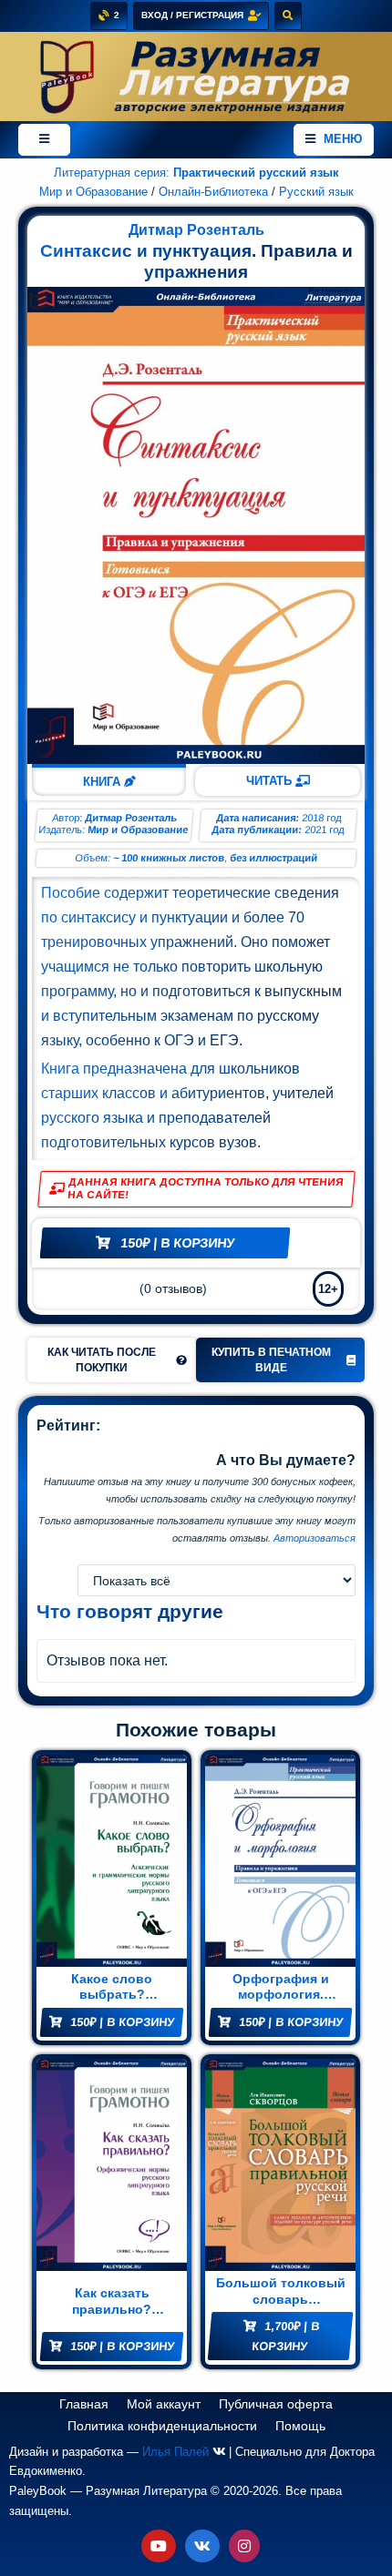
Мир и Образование (93, 192)
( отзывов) (173, 1289)
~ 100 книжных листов (169, 858)
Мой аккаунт (164, 2404)
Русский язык (316, 192)
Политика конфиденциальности (162, 2426)
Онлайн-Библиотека (213, 192)
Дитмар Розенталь (196, 230)
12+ (328, 1289)
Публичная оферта (276, 2404)
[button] (112, 1359)
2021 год (325, 830)
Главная (84, 2404)
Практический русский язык (256, 173)
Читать (271, 781)
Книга (103, 782)
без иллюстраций (274, 858)
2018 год (322, 818)
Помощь (300, 2426)
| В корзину (178, 1243)
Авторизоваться (315, 1538)
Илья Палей (175, 2452)
